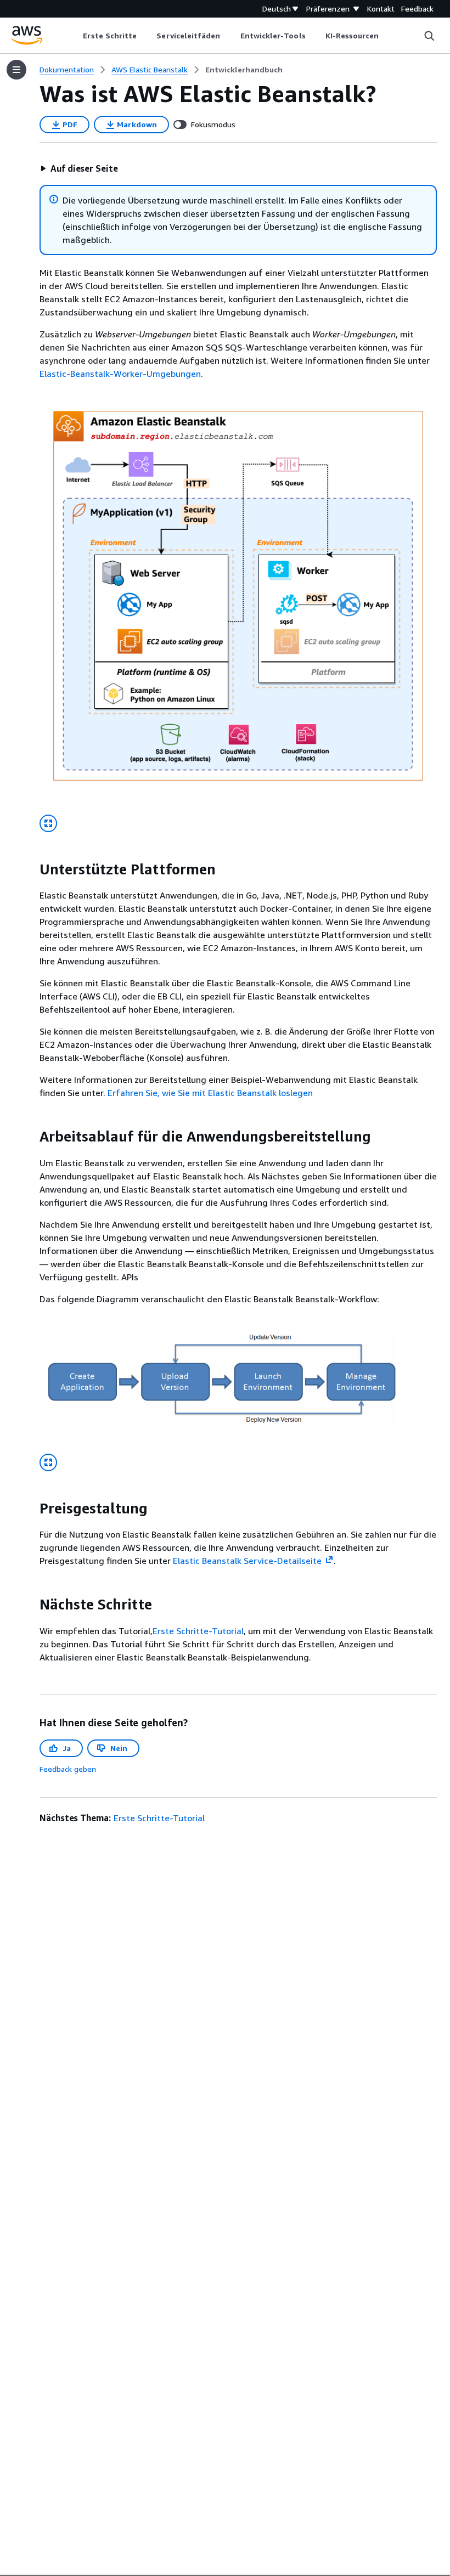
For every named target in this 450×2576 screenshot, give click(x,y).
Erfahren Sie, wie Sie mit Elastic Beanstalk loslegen (210, 1093)
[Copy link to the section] (31, 869)
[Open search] (429, 36)
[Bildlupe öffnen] (48, 823)
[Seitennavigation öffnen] (16, 70)
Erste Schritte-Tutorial (198, 1631)
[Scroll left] (75, 36)
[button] (79, 168)
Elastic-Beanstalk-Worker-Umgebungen (120, 374)
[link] (244, 70)
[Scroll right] (387, 36)
